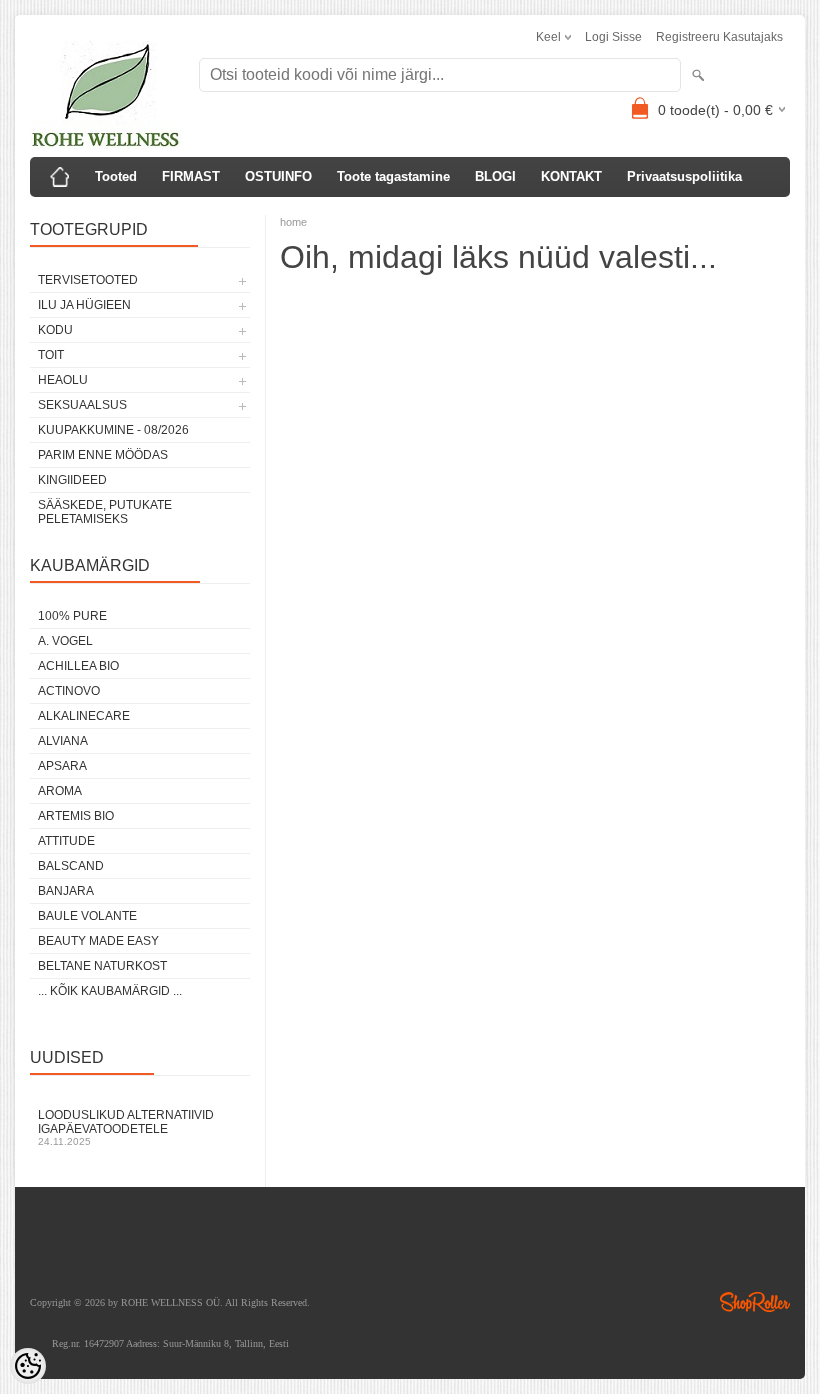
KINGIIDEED (72, 480)
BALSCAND (71, 866)
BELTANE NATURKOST (102, 966)
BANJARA (66, 891)
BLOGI (495, 176)
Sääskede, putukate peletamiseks (105, 512)
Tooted (116, 176)
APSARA (62, 766)
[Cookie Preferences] (28, 1366)
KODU (55, 330)
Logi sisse (613, 37)
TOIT (51, 355)
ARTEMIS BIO (76, 816)
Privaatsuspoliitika (684, 176)
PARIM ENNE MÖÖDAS (103, 455)
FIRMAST (191, 176)
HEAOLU (63, 380)
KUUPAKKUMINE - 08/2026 (113, 430)
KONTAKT (571, 176)
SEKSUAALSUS (82, 405)
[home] (60, 177)
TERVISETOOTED (88, 280)
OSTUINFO (278, 176)
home (293, 222)
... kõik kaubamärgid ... (110, 991)
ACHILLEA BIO (78, 666)
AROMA (60, 791)
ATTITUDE (66, 841)
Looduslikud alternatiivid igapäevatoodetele (126, 1127)
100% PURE (72, 616)
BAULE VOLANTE (87, 916)
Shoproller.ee (755, 1302)
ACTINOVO (69, 691)
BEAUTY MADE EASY (98, 941)
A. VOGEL (65, 641)
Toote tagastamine (393, 176)
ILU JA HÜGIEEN (84, 305)
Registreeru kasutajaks (719, 37)
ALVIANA (63, 741)
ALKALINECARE (84, 716)
